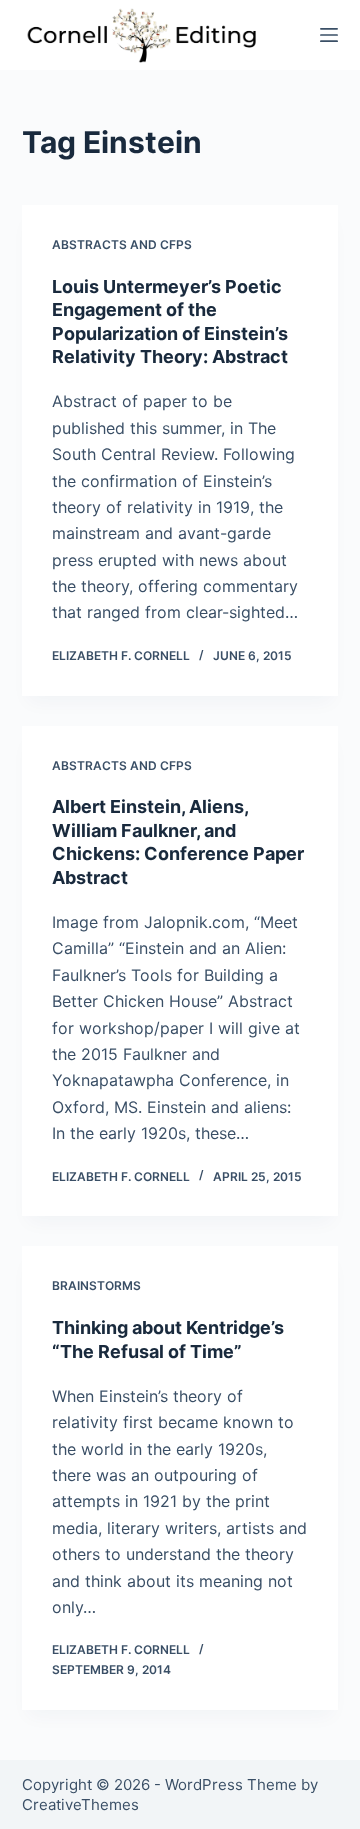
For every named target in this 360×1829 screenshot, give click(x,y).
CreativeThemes (80, 1804)
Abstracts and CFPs (122, 244)
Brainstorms (96, 1285)
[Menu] (329, 35)
